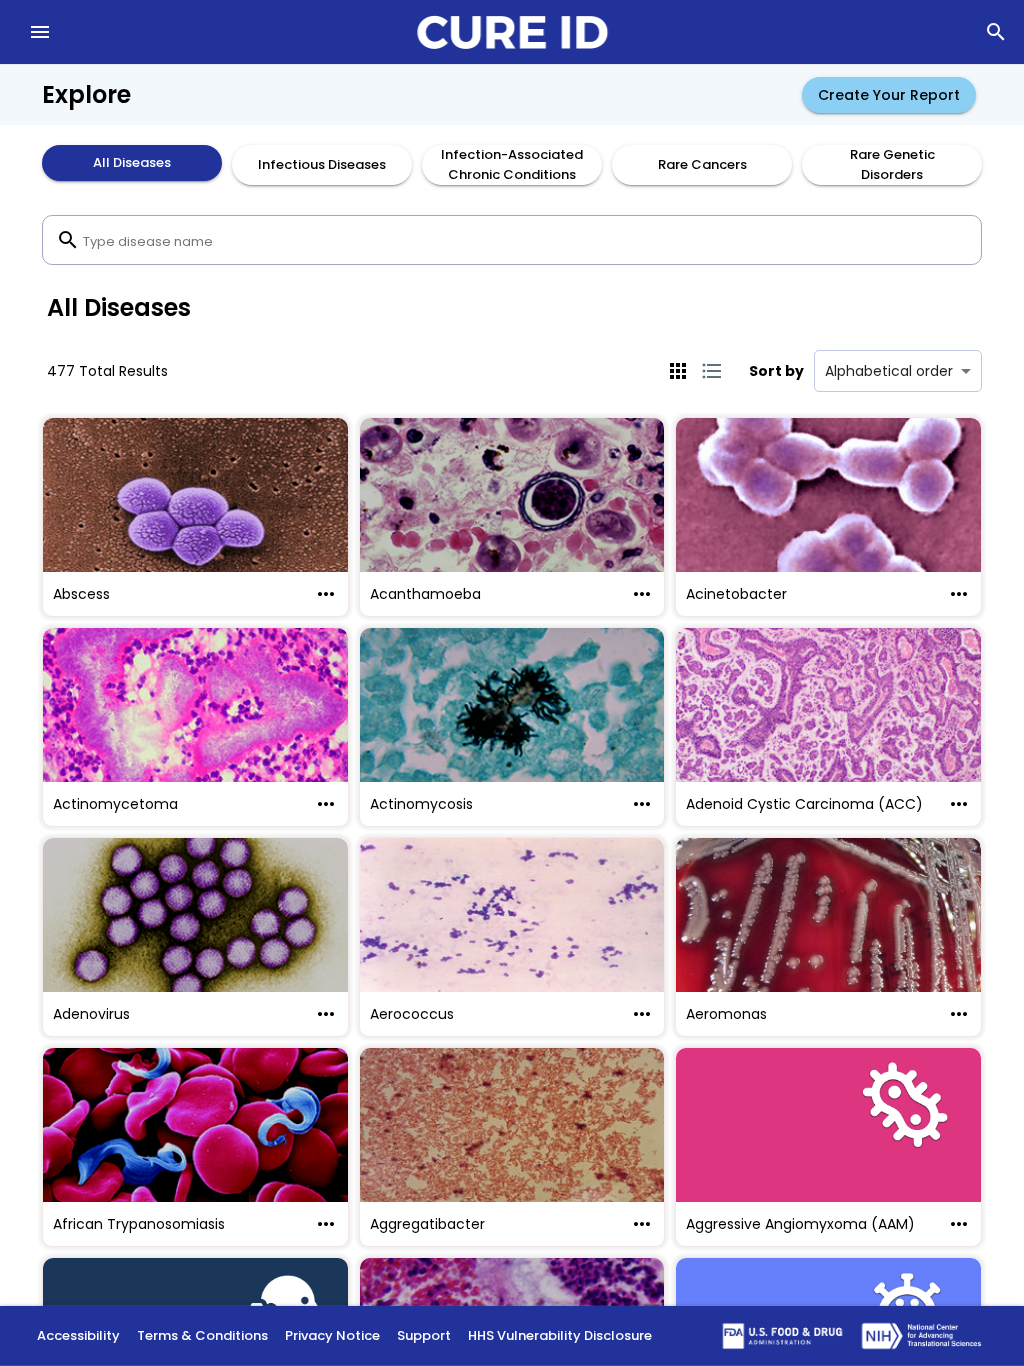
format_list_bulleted (712, 371)
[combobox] (512, 240)
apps (678, 371)
